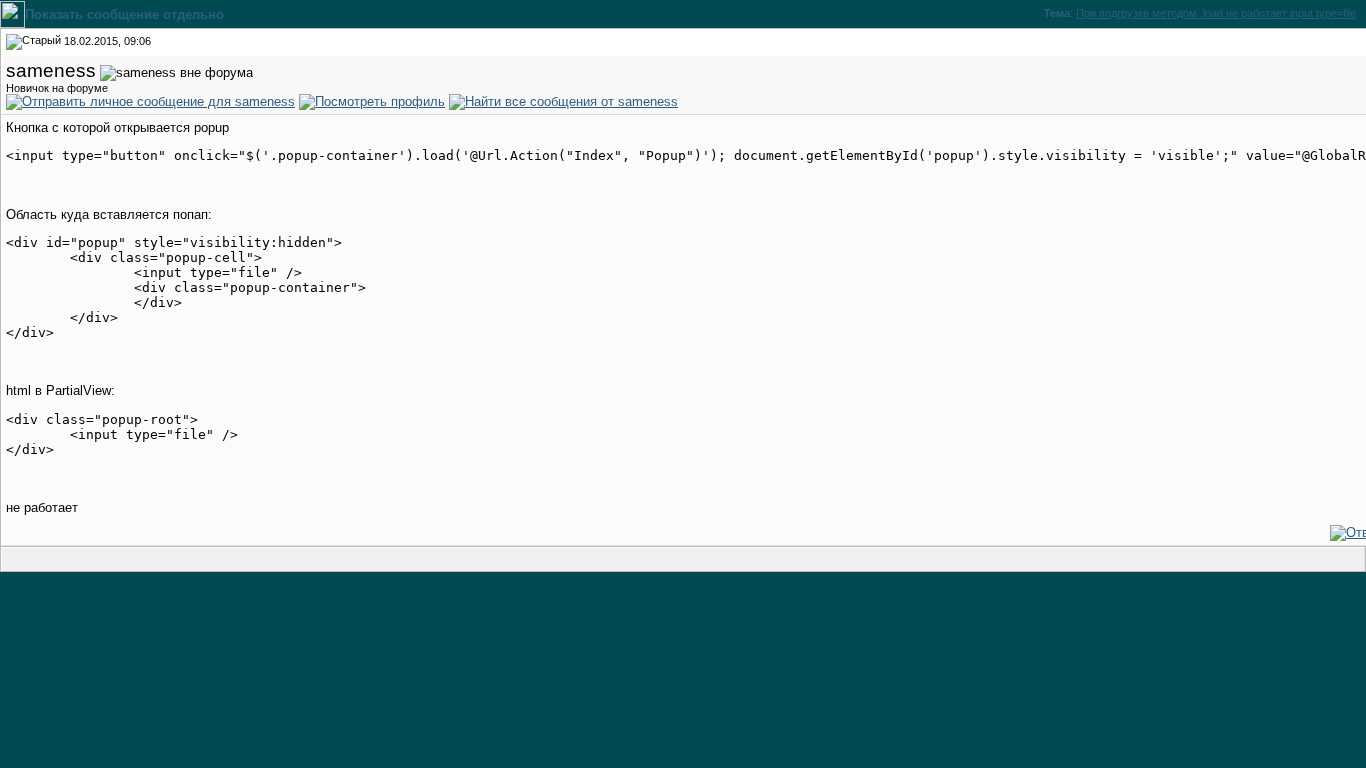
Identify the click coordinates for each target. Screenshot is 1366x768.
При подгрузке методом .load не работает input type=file (1216, 13)
